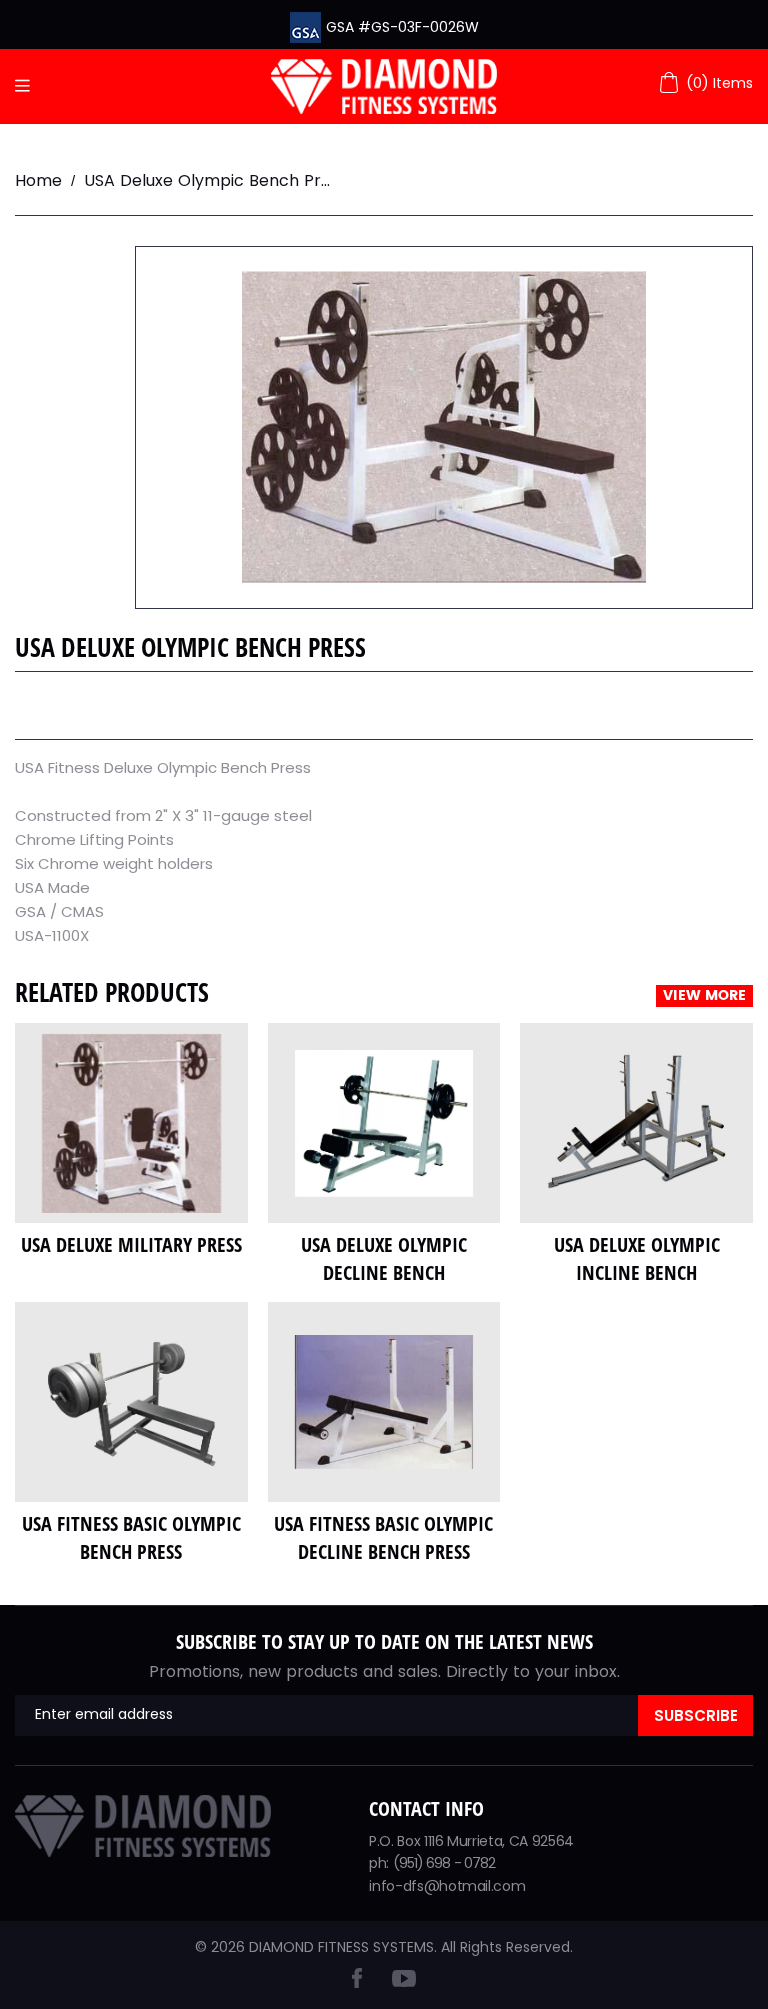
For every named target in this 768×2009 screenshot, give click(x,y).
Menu (27, 86)
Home (38, 180)
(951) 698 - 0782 (444, 1863)
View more (704, 996)
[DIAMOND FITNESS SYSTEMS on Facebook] (357, 1982)
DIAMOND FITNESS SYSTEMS (341, 1947)
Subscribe (696, 1715)
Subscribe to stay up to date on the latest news (384, 1641)
